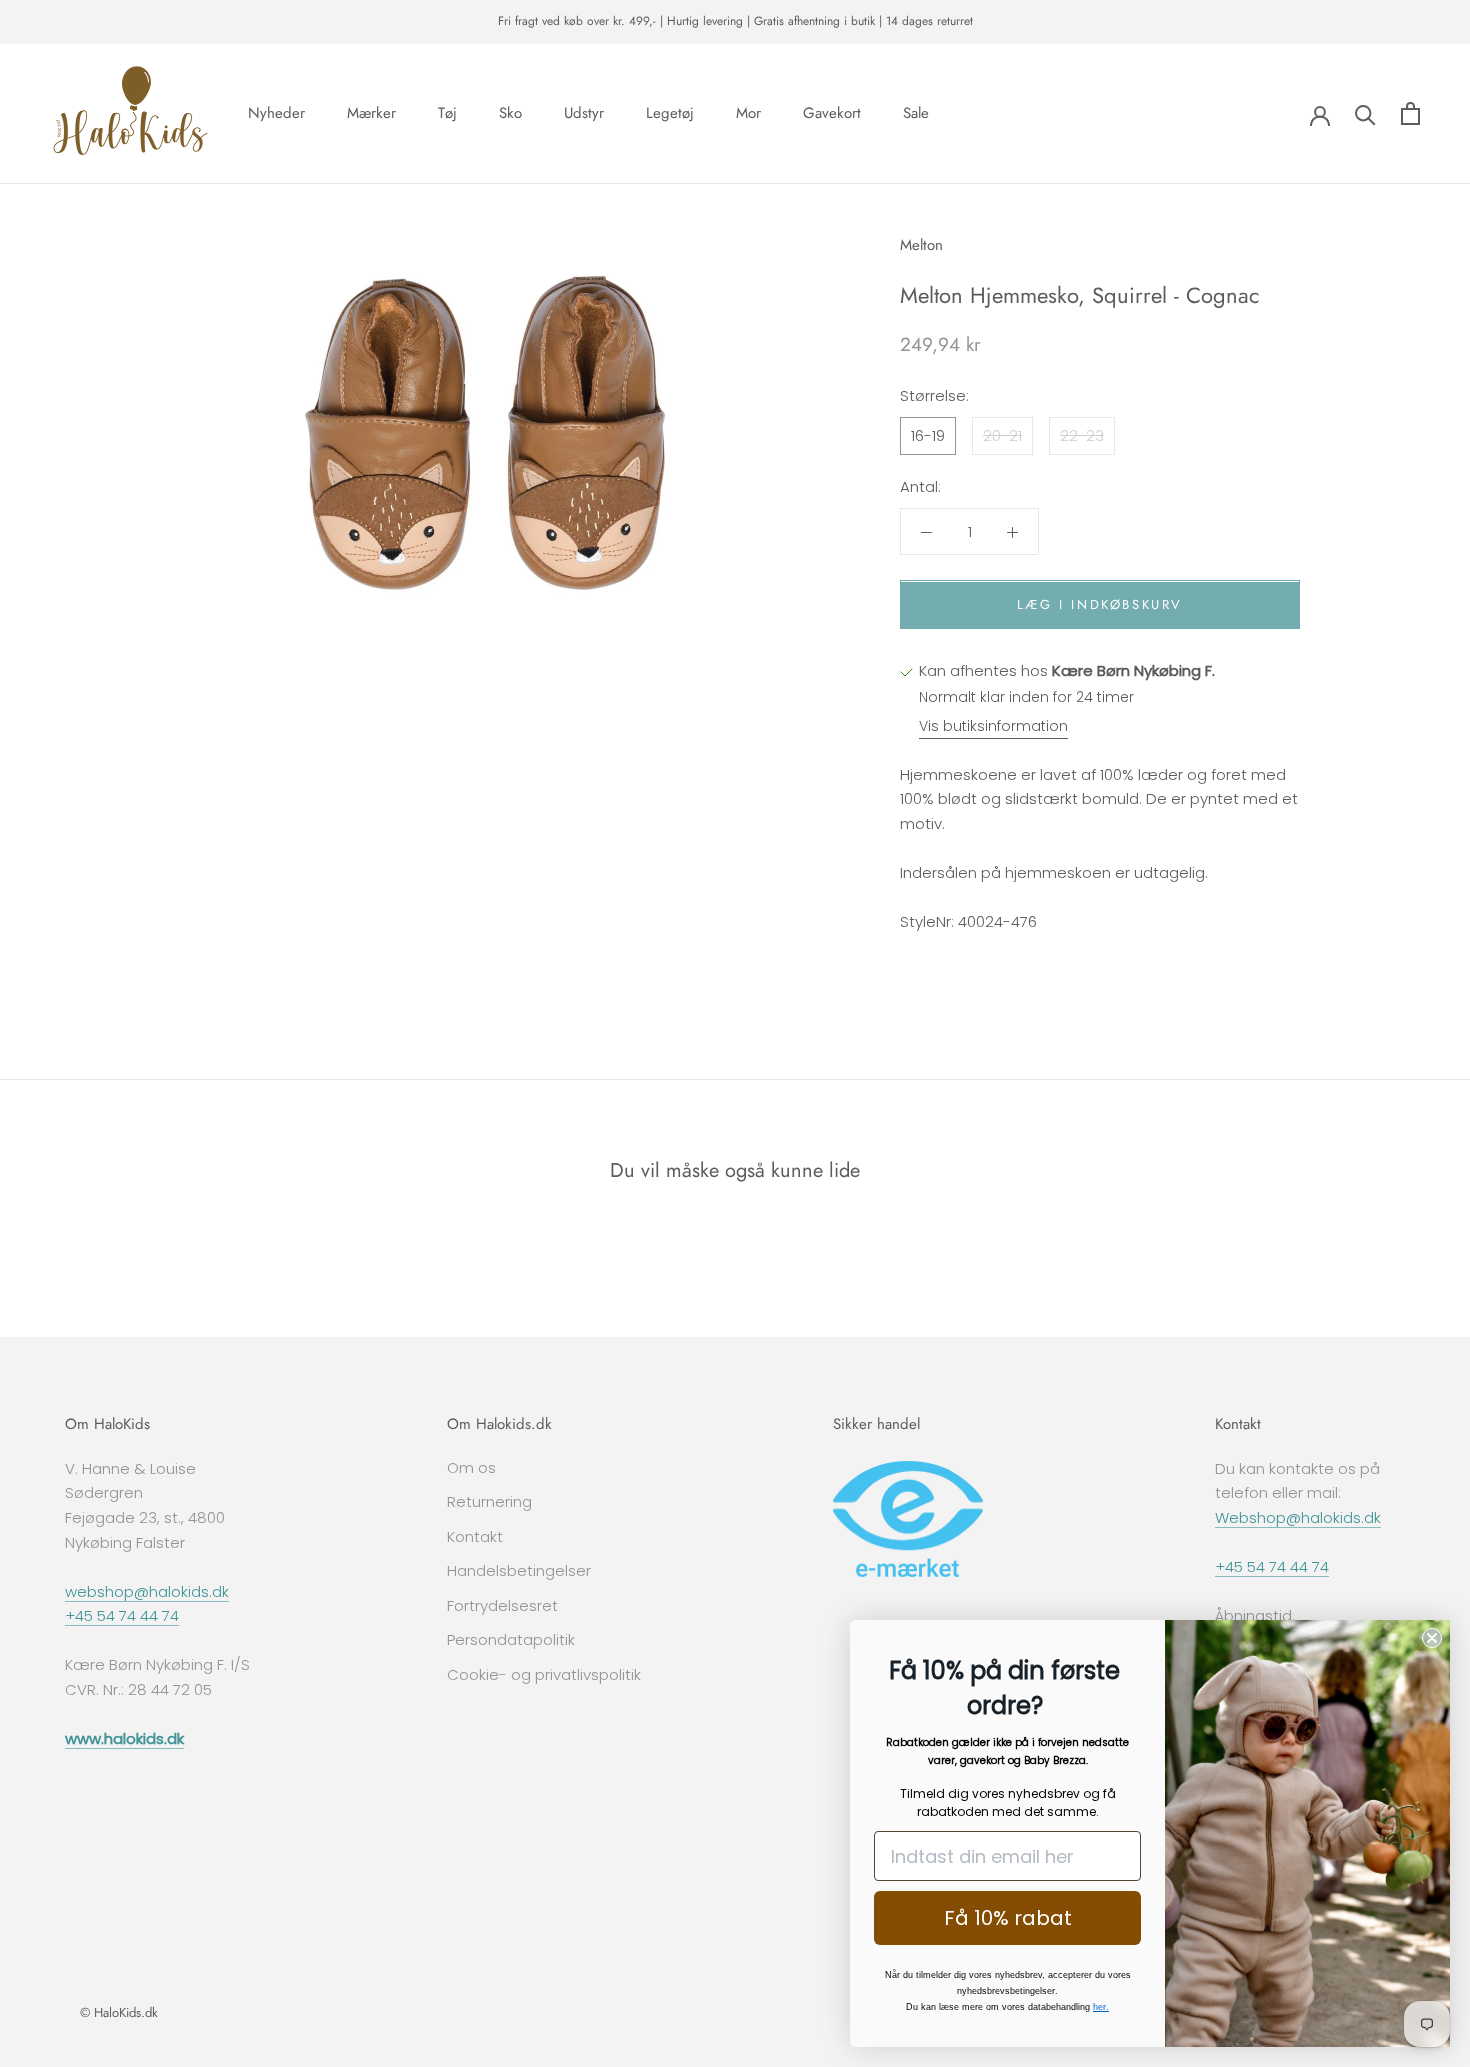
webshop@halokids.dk (147, 1591)
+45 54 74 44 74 (122, 1615)
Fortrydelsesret (502, 1605)
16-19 (928, 435)
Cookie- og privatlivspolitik (544, 1674)
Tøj (447, 113)
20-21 (1002, 435)
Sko (510, 113)
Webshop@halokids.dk (1298, 1517)
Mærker (371, 113)
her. (1101, 2007)
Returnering (489, 1501)
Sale (916, 113)
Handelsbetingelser (519, 1570)
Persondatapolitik (511, 1639)
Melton (921, 245)
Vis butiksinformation (993, 727)
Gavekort (832, 113)
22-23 (1082, 435)
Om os (471, 1467)
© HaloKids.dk (119, 2012)
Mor (748, 113)
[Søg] (1365, 113)
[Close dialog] (1432, 1638)
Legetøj (670, 113)
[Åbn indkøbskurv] (1410, 113)
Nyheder (276, 113)
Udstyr (584, 113)
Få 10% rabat (1008, 1918)
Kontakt (475, 1536)
